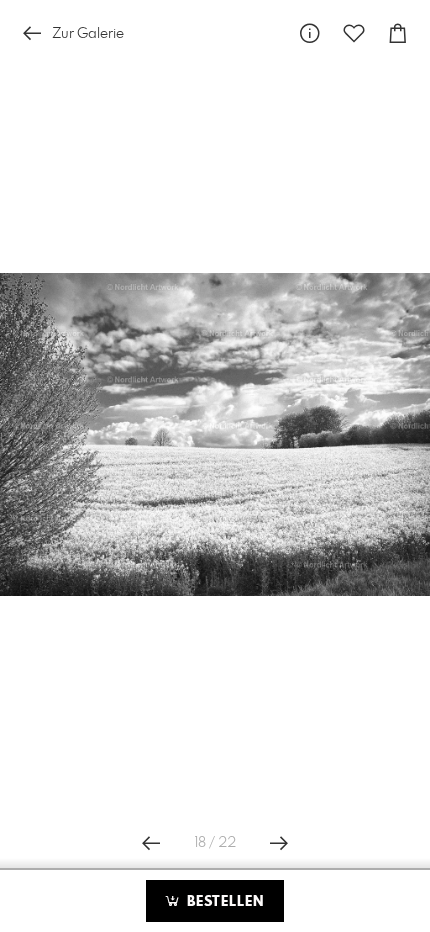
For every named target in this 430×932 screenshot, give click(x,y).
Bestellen (223, 902)
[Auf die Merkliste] (354, 33)
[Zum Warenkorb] (398, 33)
